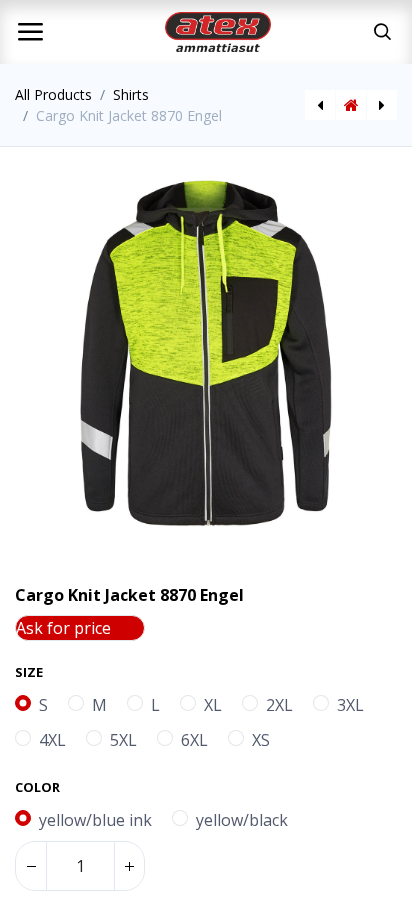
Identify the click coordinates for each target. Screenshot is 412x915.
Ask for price (63, 628)
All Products (53, 94)
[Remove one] (31, 866)
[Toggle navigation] (30, 32)
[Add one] (129, 866)
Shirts (131, 94)
